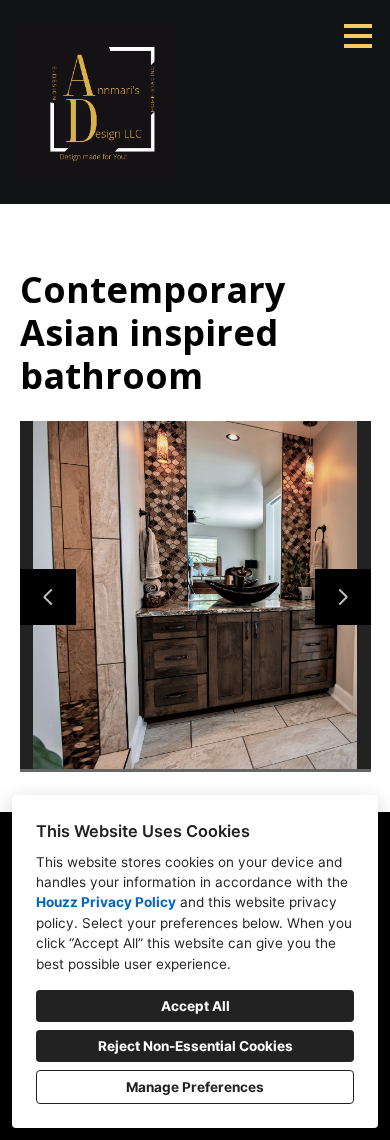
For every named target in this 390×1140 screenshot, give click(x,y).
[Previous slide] (48, 597)
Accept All (195, 1006)
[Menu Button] (358, 36)
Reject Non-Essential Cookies (195, 1046)
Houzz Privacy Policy (106, 902)
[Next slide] (343, 597)
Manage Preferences (195, 1087)
